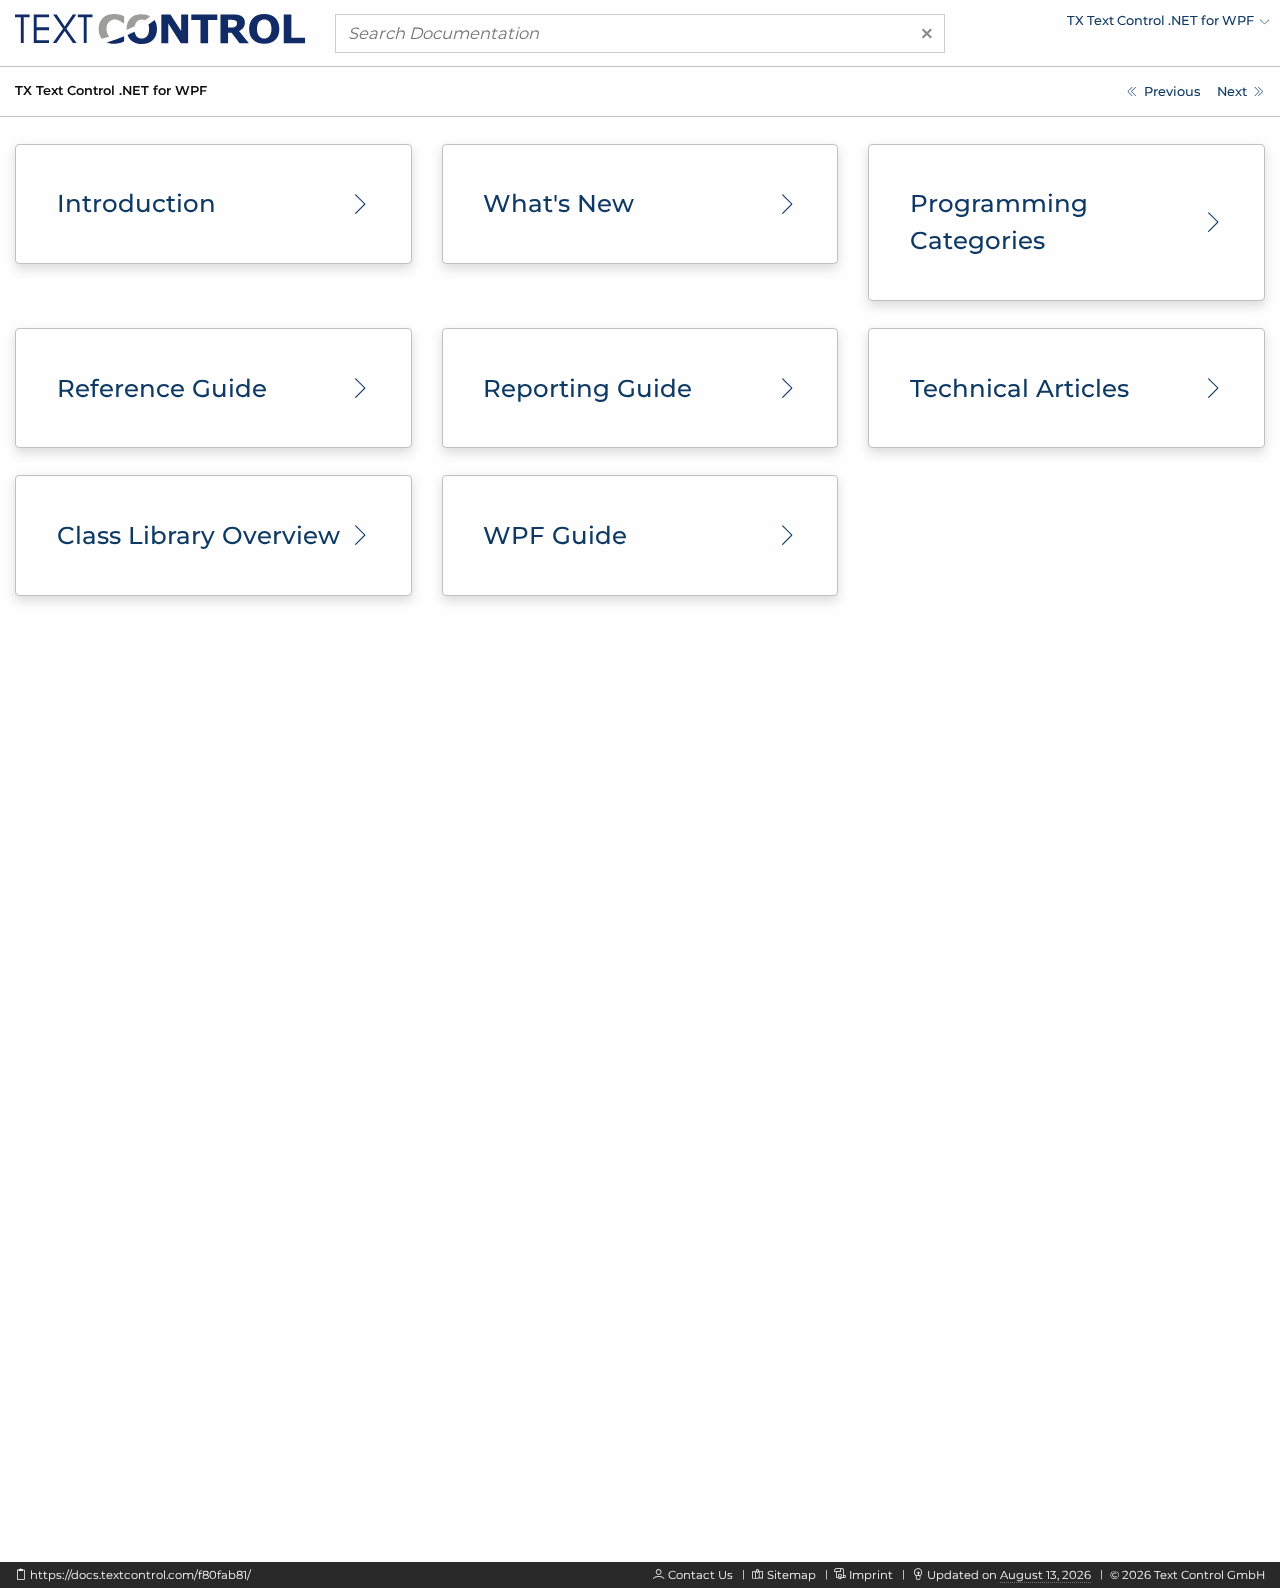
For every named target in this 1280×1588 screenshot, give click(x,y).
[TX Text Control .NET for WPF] (160, 28)
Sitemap (791, 1575)
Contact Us (700, 1575)
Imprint (871, 1575)
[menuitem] (1095, 25)
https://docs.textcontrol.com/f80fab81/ (140, 1575)
